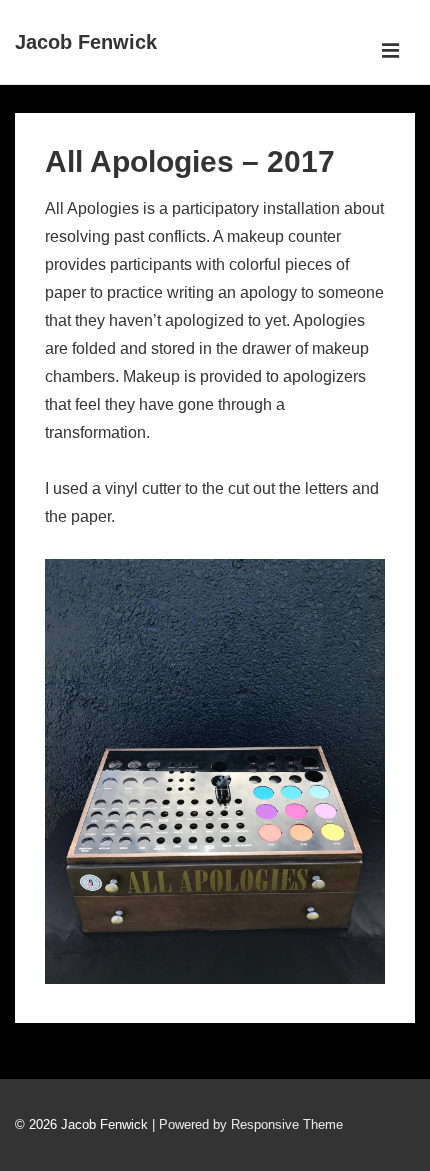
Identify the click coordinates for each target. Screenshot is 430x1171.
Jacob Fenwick (86, 42)
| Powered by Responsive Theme (247, 1124)
